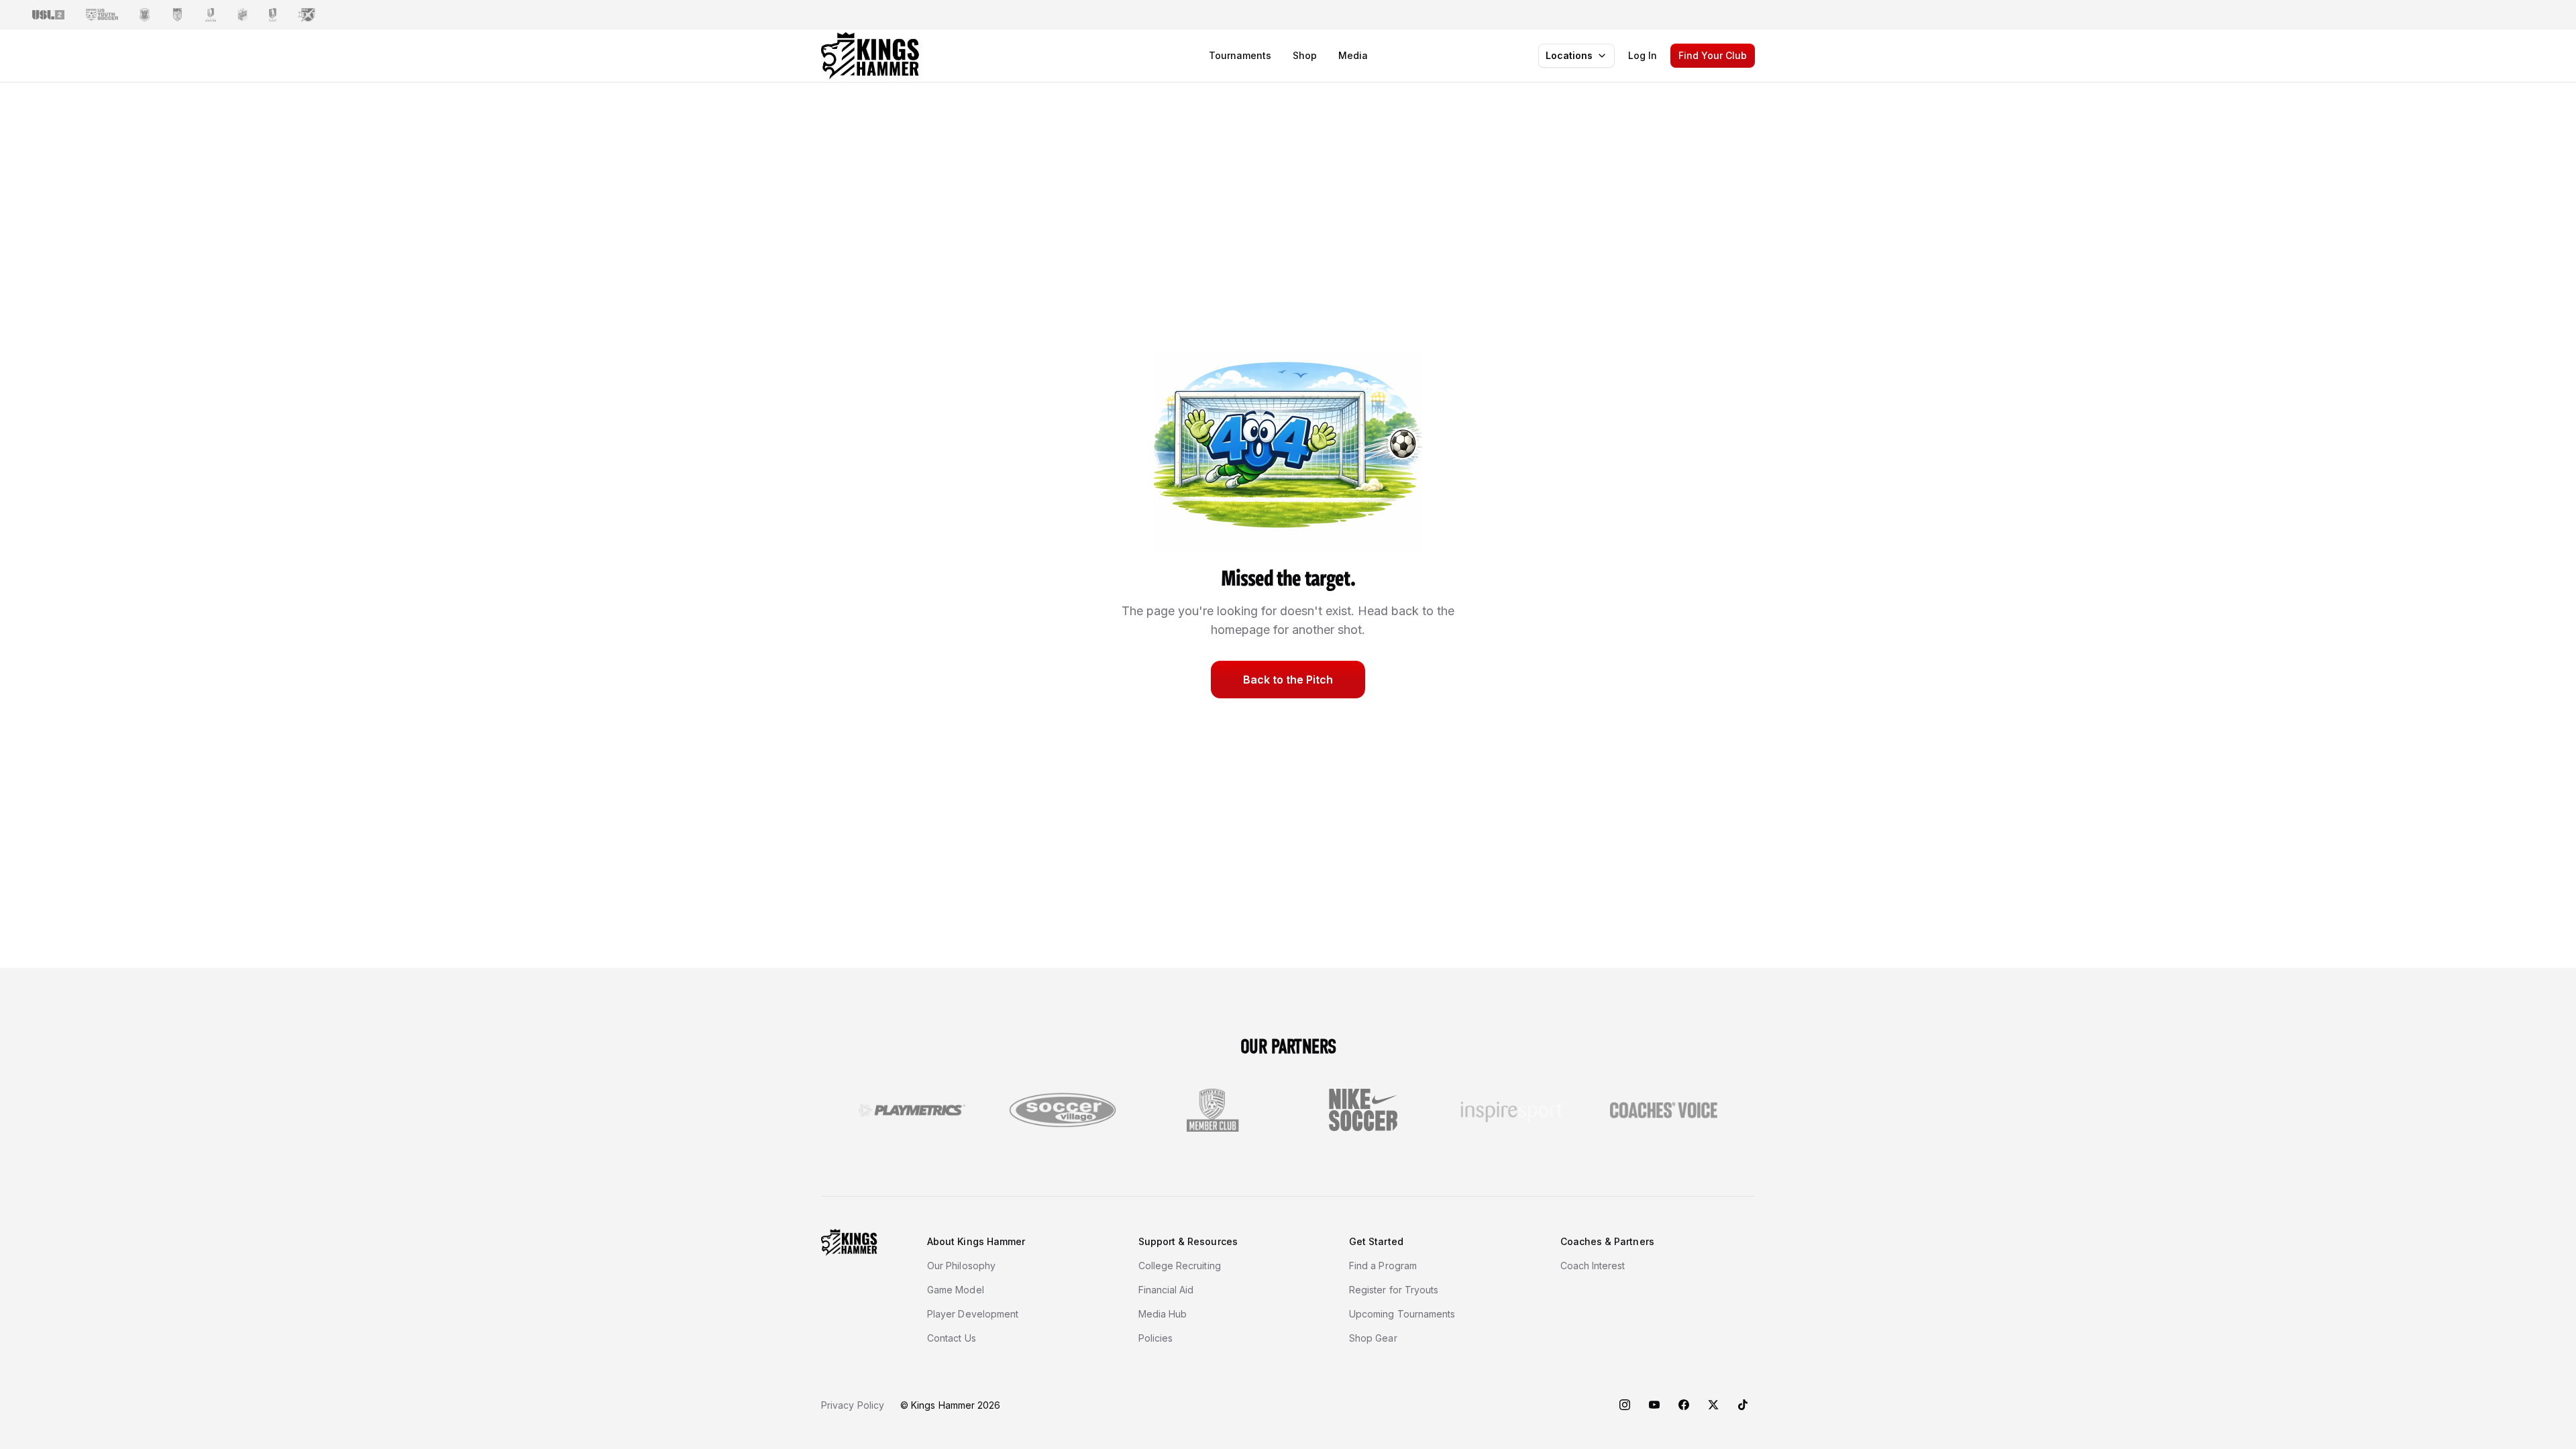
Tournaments (1240, 55)
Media (1353, 55)
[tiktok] (1743, 1405)
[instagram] (1625, 1405)
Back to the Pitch (1288, 680)
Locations (1569, 55)
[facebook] (1684, 1405)
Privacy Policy (853, 1405)
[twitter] (1713, 1405)
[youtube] (1654, 1405)
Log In (1643, 55)
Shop (1305, 55)
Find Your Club (1713, 55)
